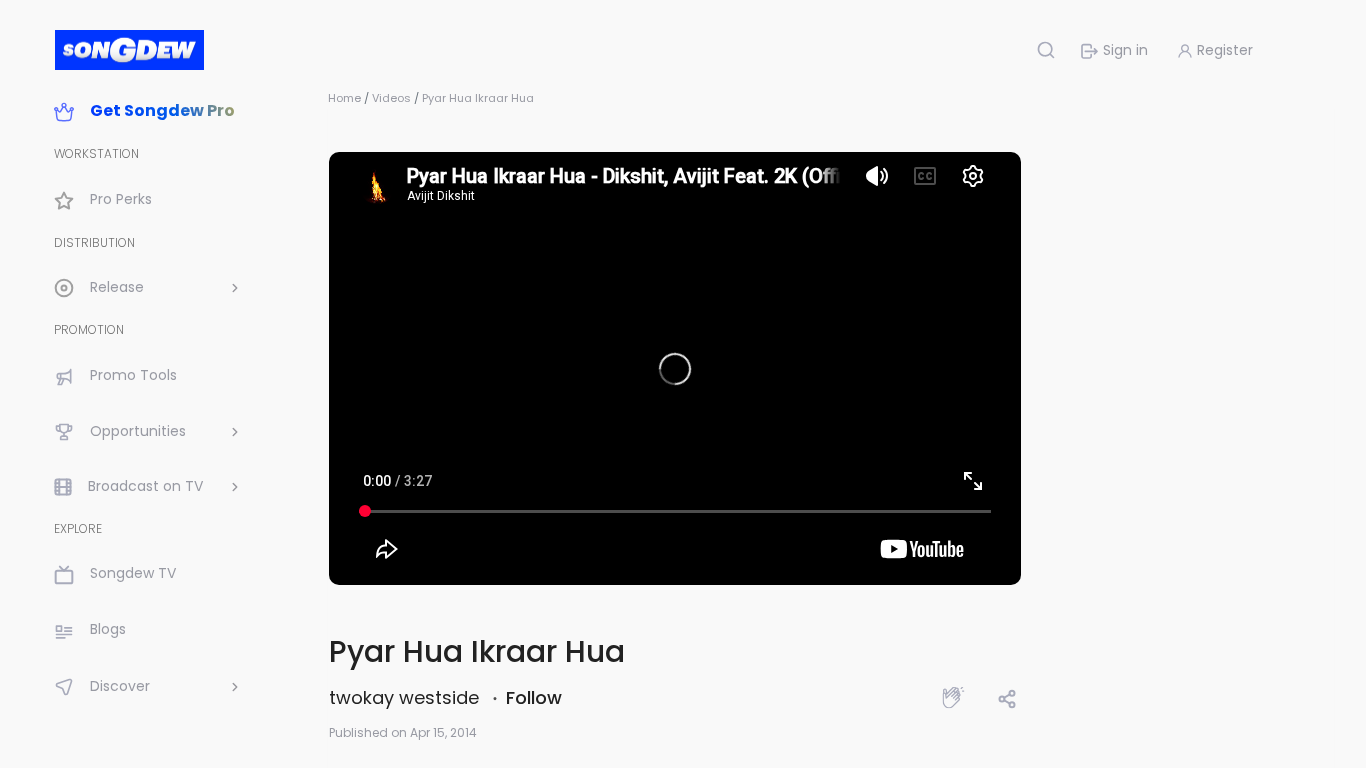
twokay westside (406, 697)
